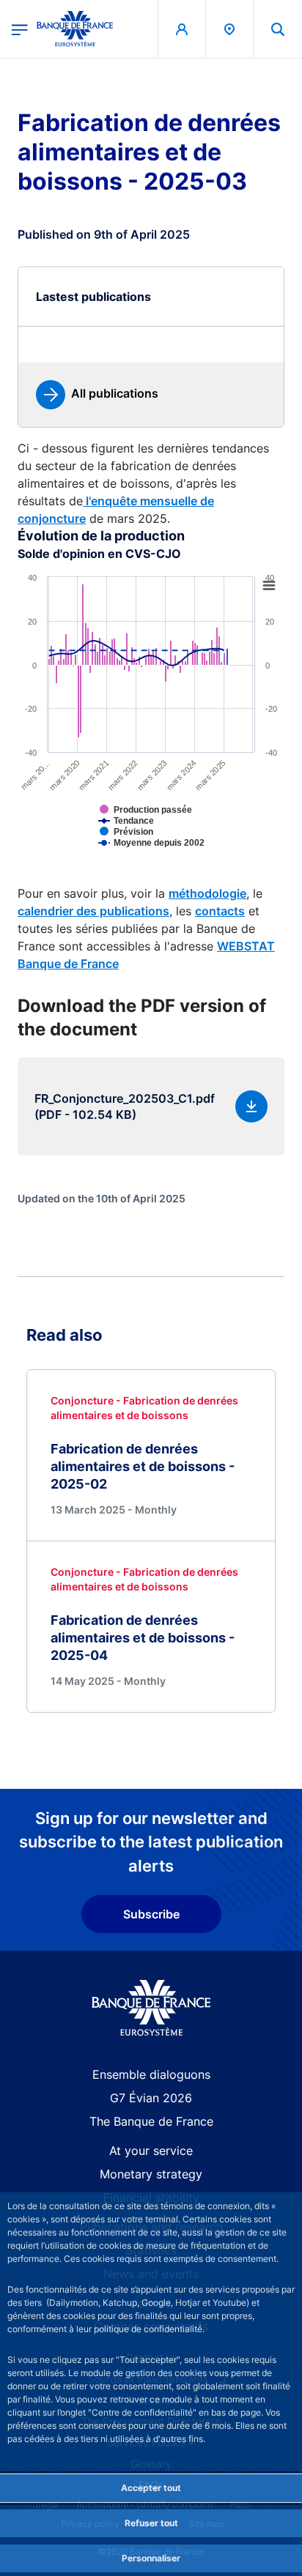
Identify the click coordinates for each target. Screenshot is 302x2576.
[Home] (151, 2008)
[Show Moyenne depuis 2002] (175, 854)
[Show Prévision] (150, 843)
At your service (151, 2151)
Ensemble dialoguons (151, 2074)
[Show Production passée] (169, 821)
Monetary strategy (151, 2174)
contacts (220, 911)
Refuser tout (151, 2523)
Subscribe (151, 1914)
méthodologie (207, 893)
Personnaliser (151, 2558)
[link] (97, 395)
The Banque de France (151, 2121)
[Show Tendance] (150, 832)
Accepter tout (151, 2488)
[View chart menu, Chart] (269, 586)
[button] (278, 29)
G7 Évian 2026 (151, 2098)
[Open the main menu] (20, 29)
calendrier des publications (93, 911)
